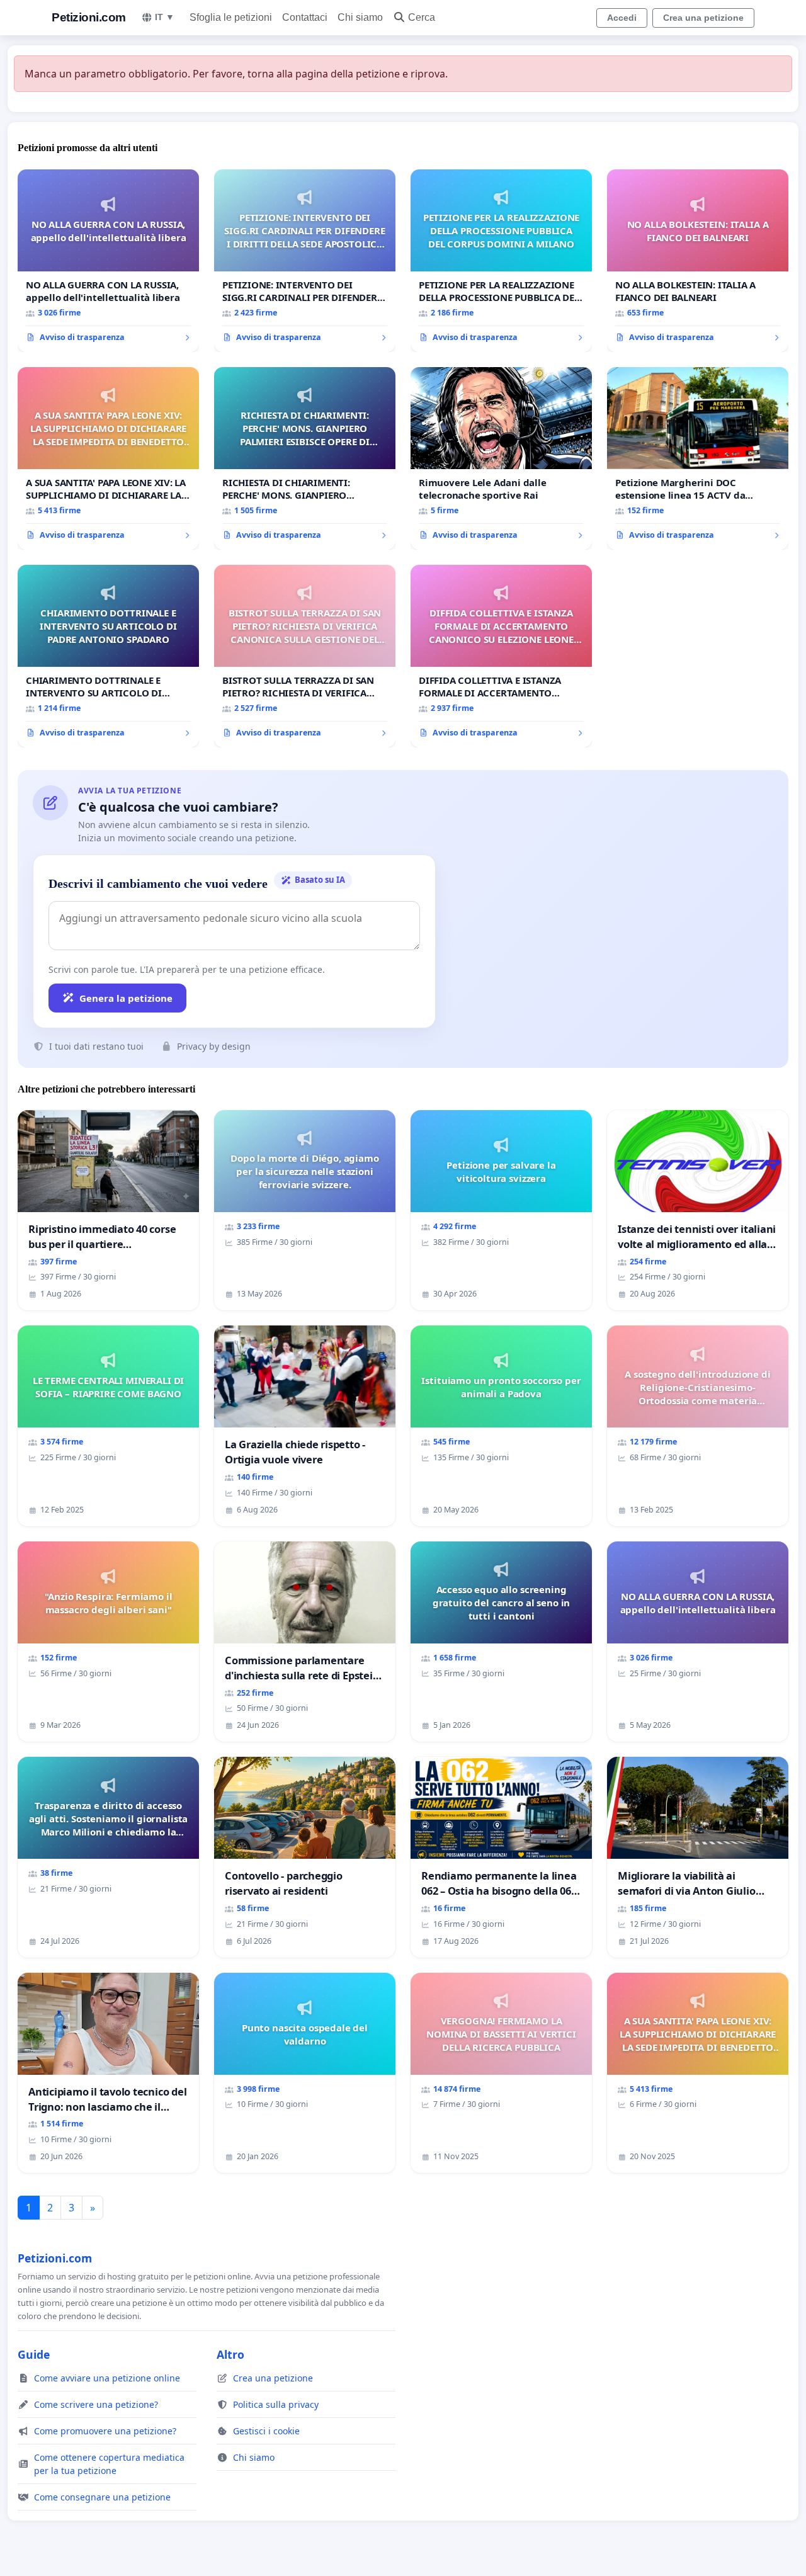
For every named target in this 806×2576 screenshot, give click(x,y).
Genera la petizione (126, 998)
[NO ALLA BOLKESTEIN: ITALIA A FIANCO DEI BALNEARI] (698, 261)
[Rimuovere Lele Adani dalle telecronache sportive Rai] (501, 458)
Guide (34, 2354)
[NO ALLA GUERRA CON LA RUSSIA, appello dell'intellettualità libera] (108, 261)
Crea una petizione (703, 18)
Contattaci (305, 17)
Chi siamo (360, 17)
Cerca (422, 17)
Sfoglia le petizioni (231, 17)
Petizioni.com (89, 17)
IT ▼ (165, 17)
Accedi (622, 18)
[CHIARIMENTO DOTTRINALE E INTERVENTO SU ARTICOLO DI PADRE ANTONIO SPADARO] (108, 656)
